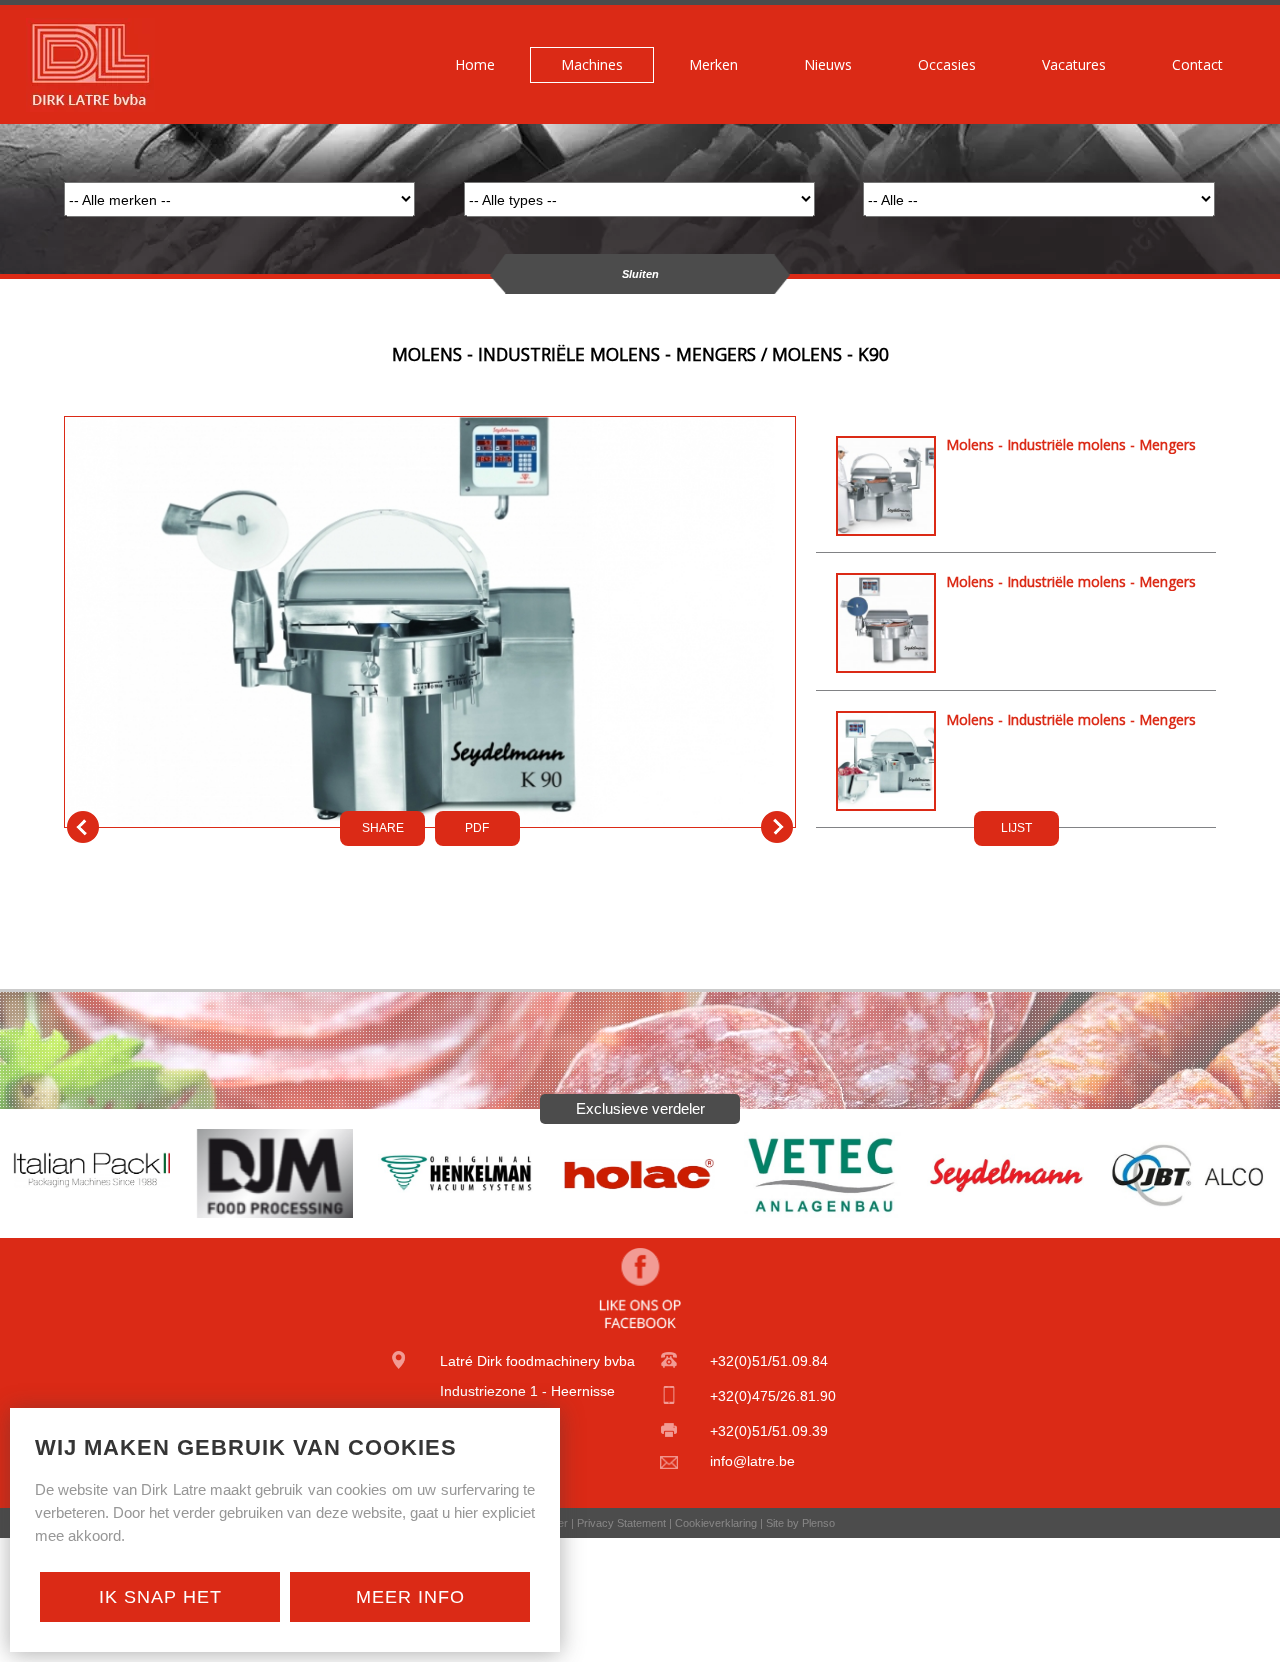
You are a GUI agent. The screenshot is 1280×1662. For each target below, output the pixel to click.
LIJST (1016, 828)
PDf (477, 828)
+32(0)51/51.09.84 (769, 1361)
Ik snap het (160, 1597)
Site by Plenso (800, 1523)
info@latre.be (752, 1461)
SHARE (383, 828)
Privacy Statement (621, 1523)
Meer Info (410, 1597)
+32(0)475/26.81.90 (773, 1396)
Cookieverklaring (716, 1523)
